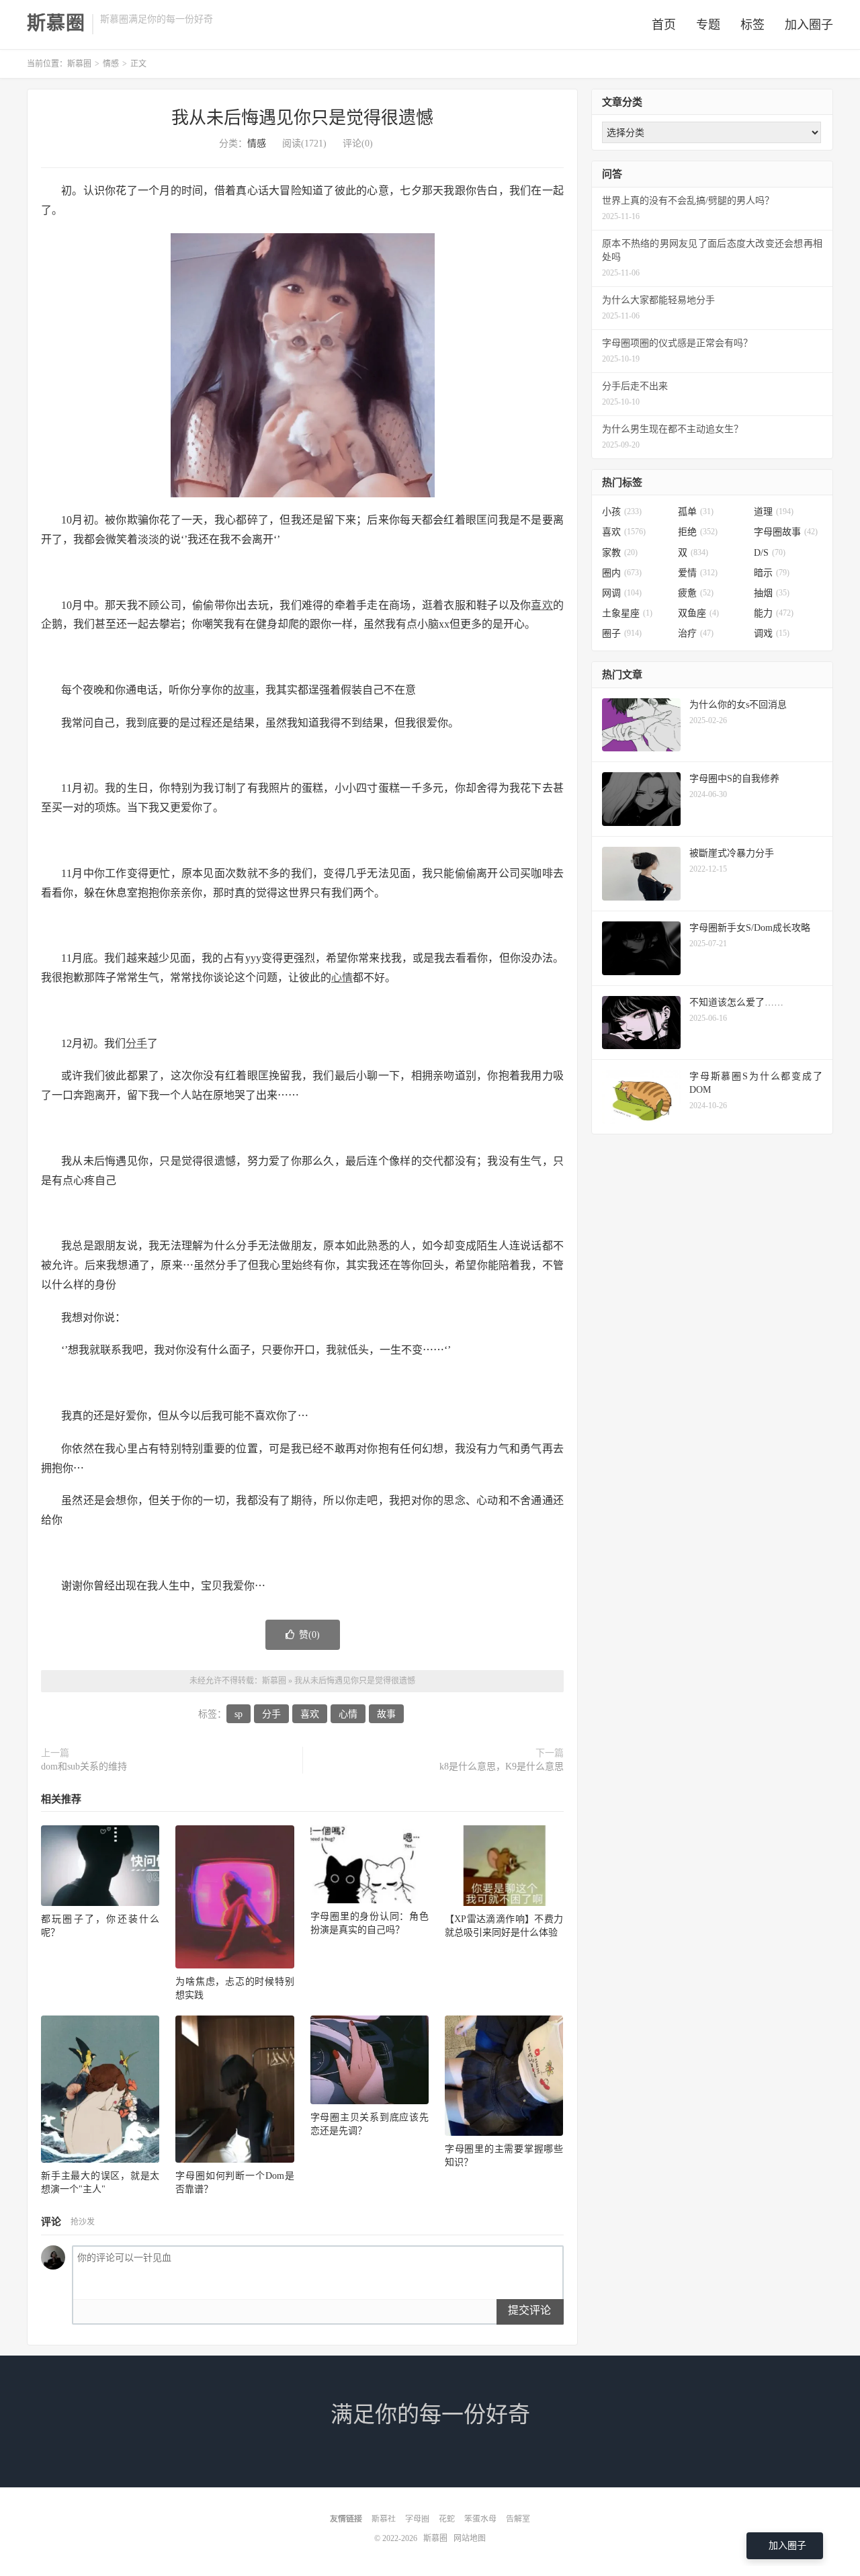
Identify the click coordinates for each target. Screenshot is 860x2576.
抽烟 (772, 593)
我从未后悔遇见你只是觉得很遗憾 (302, 118)
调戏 (772, 633)
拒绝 (698, 532)
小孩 (622, 512)
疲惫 (696, 593)
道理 (774, 512)
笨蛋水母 (480, 2519)
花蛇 (447, 2519)
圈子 (622, 633)
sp (239, 1714)
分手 (136, 1043)
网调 (622, 593)
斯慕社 (384, 2519)
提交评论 (529, 2310)
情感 (111, 64)
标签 (752, 25)
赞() (309, 1635)
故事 (244, 690)
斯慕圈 (56, 24)
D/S (770, 553)
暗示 (772, 573)
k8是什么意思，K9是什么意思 (502, 1767)
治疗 (696, 633)
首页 (664, 25)
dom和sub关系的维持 (84, 1767)
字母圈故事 (786, 532)
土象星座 (627, 613)
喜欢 (542, 605)
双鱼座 (698, 613)
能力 (774, 613)
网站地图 (470, 2538)
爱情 (698, 573)
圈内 (622, 573)
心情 (342, 978)
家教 (620, 553)
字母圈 (417, 2519)
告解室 (518, 2519)
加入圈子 (809, 25)
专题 (708, 25)
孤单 (696, 512)
